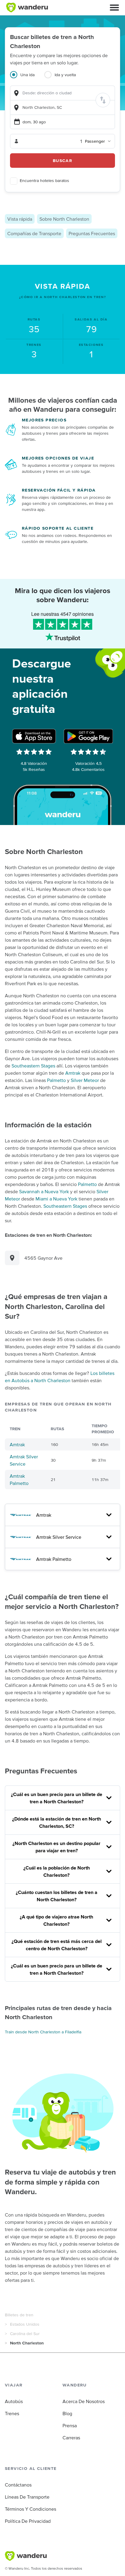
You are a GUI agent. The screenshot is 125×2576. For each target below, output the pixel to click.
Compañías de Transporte (34, 233)
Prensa (70, 2425)
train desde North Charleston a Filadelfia (43, 2032)
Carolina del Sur (25, 2334)
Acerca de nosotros (84, 2401)
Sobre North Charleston (64, 219)
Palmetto (56, 1080)
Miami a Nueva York (56, 1199)
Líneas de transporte (27, 2497)
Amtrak (73, 1073)
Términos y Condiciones (30, 2509)
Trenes (12, 2413)
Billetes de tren (19, 2315)
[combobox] (62, 93)
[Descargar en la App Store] (34, 736)
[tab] (27, 78)
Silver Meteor (85, 1080)
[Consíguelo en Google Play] (88, 736)
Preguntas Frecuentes (92, 233)
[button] (114, 8)
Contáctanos (18, 2485)
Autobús (14, 2401)
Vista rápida (20, 219)
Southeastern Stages (33, 1066)
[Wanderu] (27, 8)
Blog (67, 2413)
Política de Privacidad (28, 2521)
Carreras (71, 2438)
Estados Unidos (25, 2324)
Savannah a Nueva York (44, 1191)
